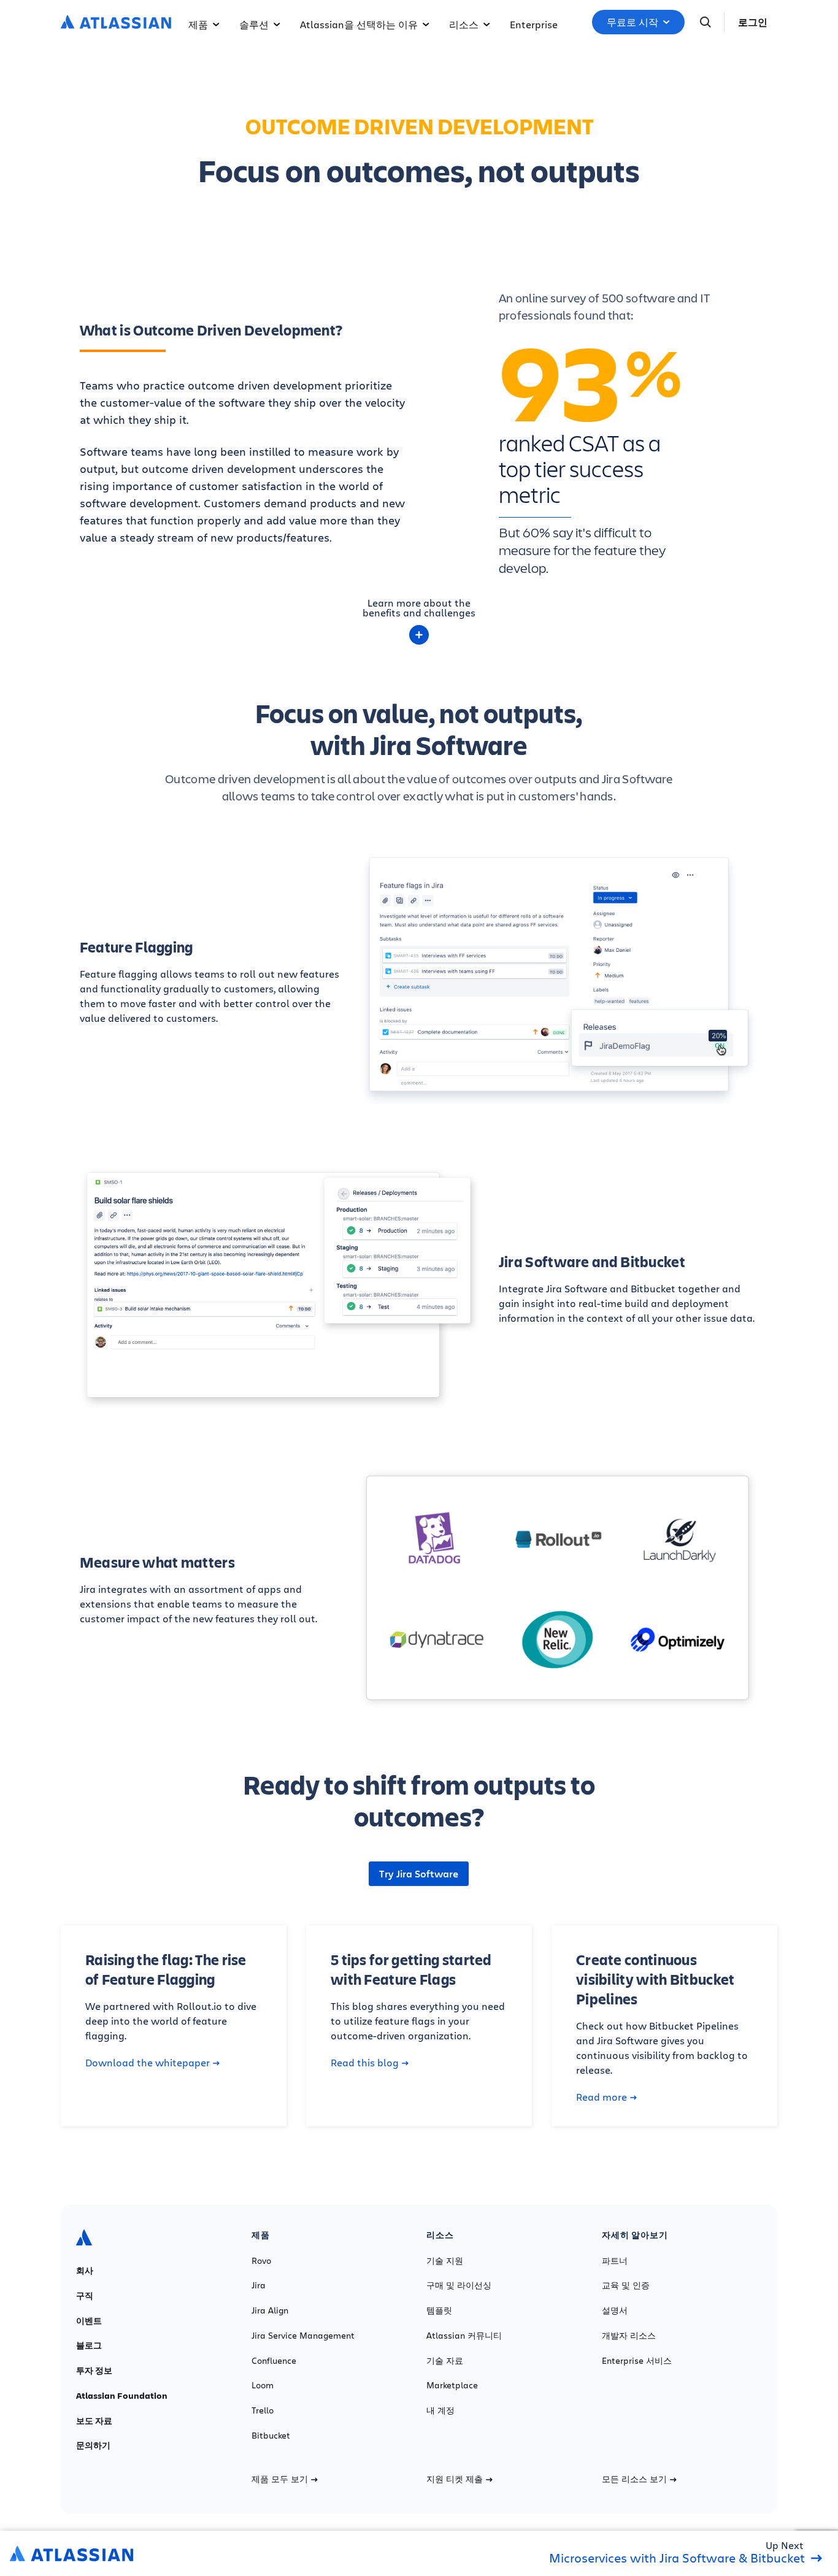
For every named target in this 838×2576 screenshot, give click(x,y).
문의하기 (93, 2445)
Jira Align (270, 2310)
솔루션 (254, 24)
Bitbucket (271, 2436)
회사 (85, 2271)
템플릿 (439, 2310)
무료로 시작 (632, 22)
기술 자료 (445, 2361)
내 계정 (440, 2410)
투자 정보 (94, 2371)
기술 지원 (445, 2261)
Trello (263, 2410)
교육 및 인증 (626, 2285)
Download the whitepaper (148, 2063)
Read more (602, 2097)
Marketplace (452, 2385)
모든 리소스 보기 (634, 2479)
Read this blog (365, 2063)
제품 (198, 24)
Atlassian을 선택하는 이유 (359, 24)
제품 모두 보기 (280, 2479)
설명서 (615, 2310)
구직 (85, 2296)
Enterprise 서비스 (637, 2361)
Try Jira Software (419, 1874)
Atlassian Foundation (122, 2396)
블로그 (89, 2345)
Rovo (261, 2261)
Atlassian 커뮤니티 (464, 2336)
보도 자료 (94, 2421)
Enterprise (534, 24)
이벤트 (89, 2321)
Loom (263, 2385)
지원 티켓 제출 (455, 2479)
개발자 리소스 (629, 2336)
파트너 (615, 2261)
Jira (259, 2285)
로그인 (753, 22)
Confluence (274, 2361)
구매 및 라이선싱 (459, 2285)
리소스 (464, 24)
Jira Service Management (303, 2336)
